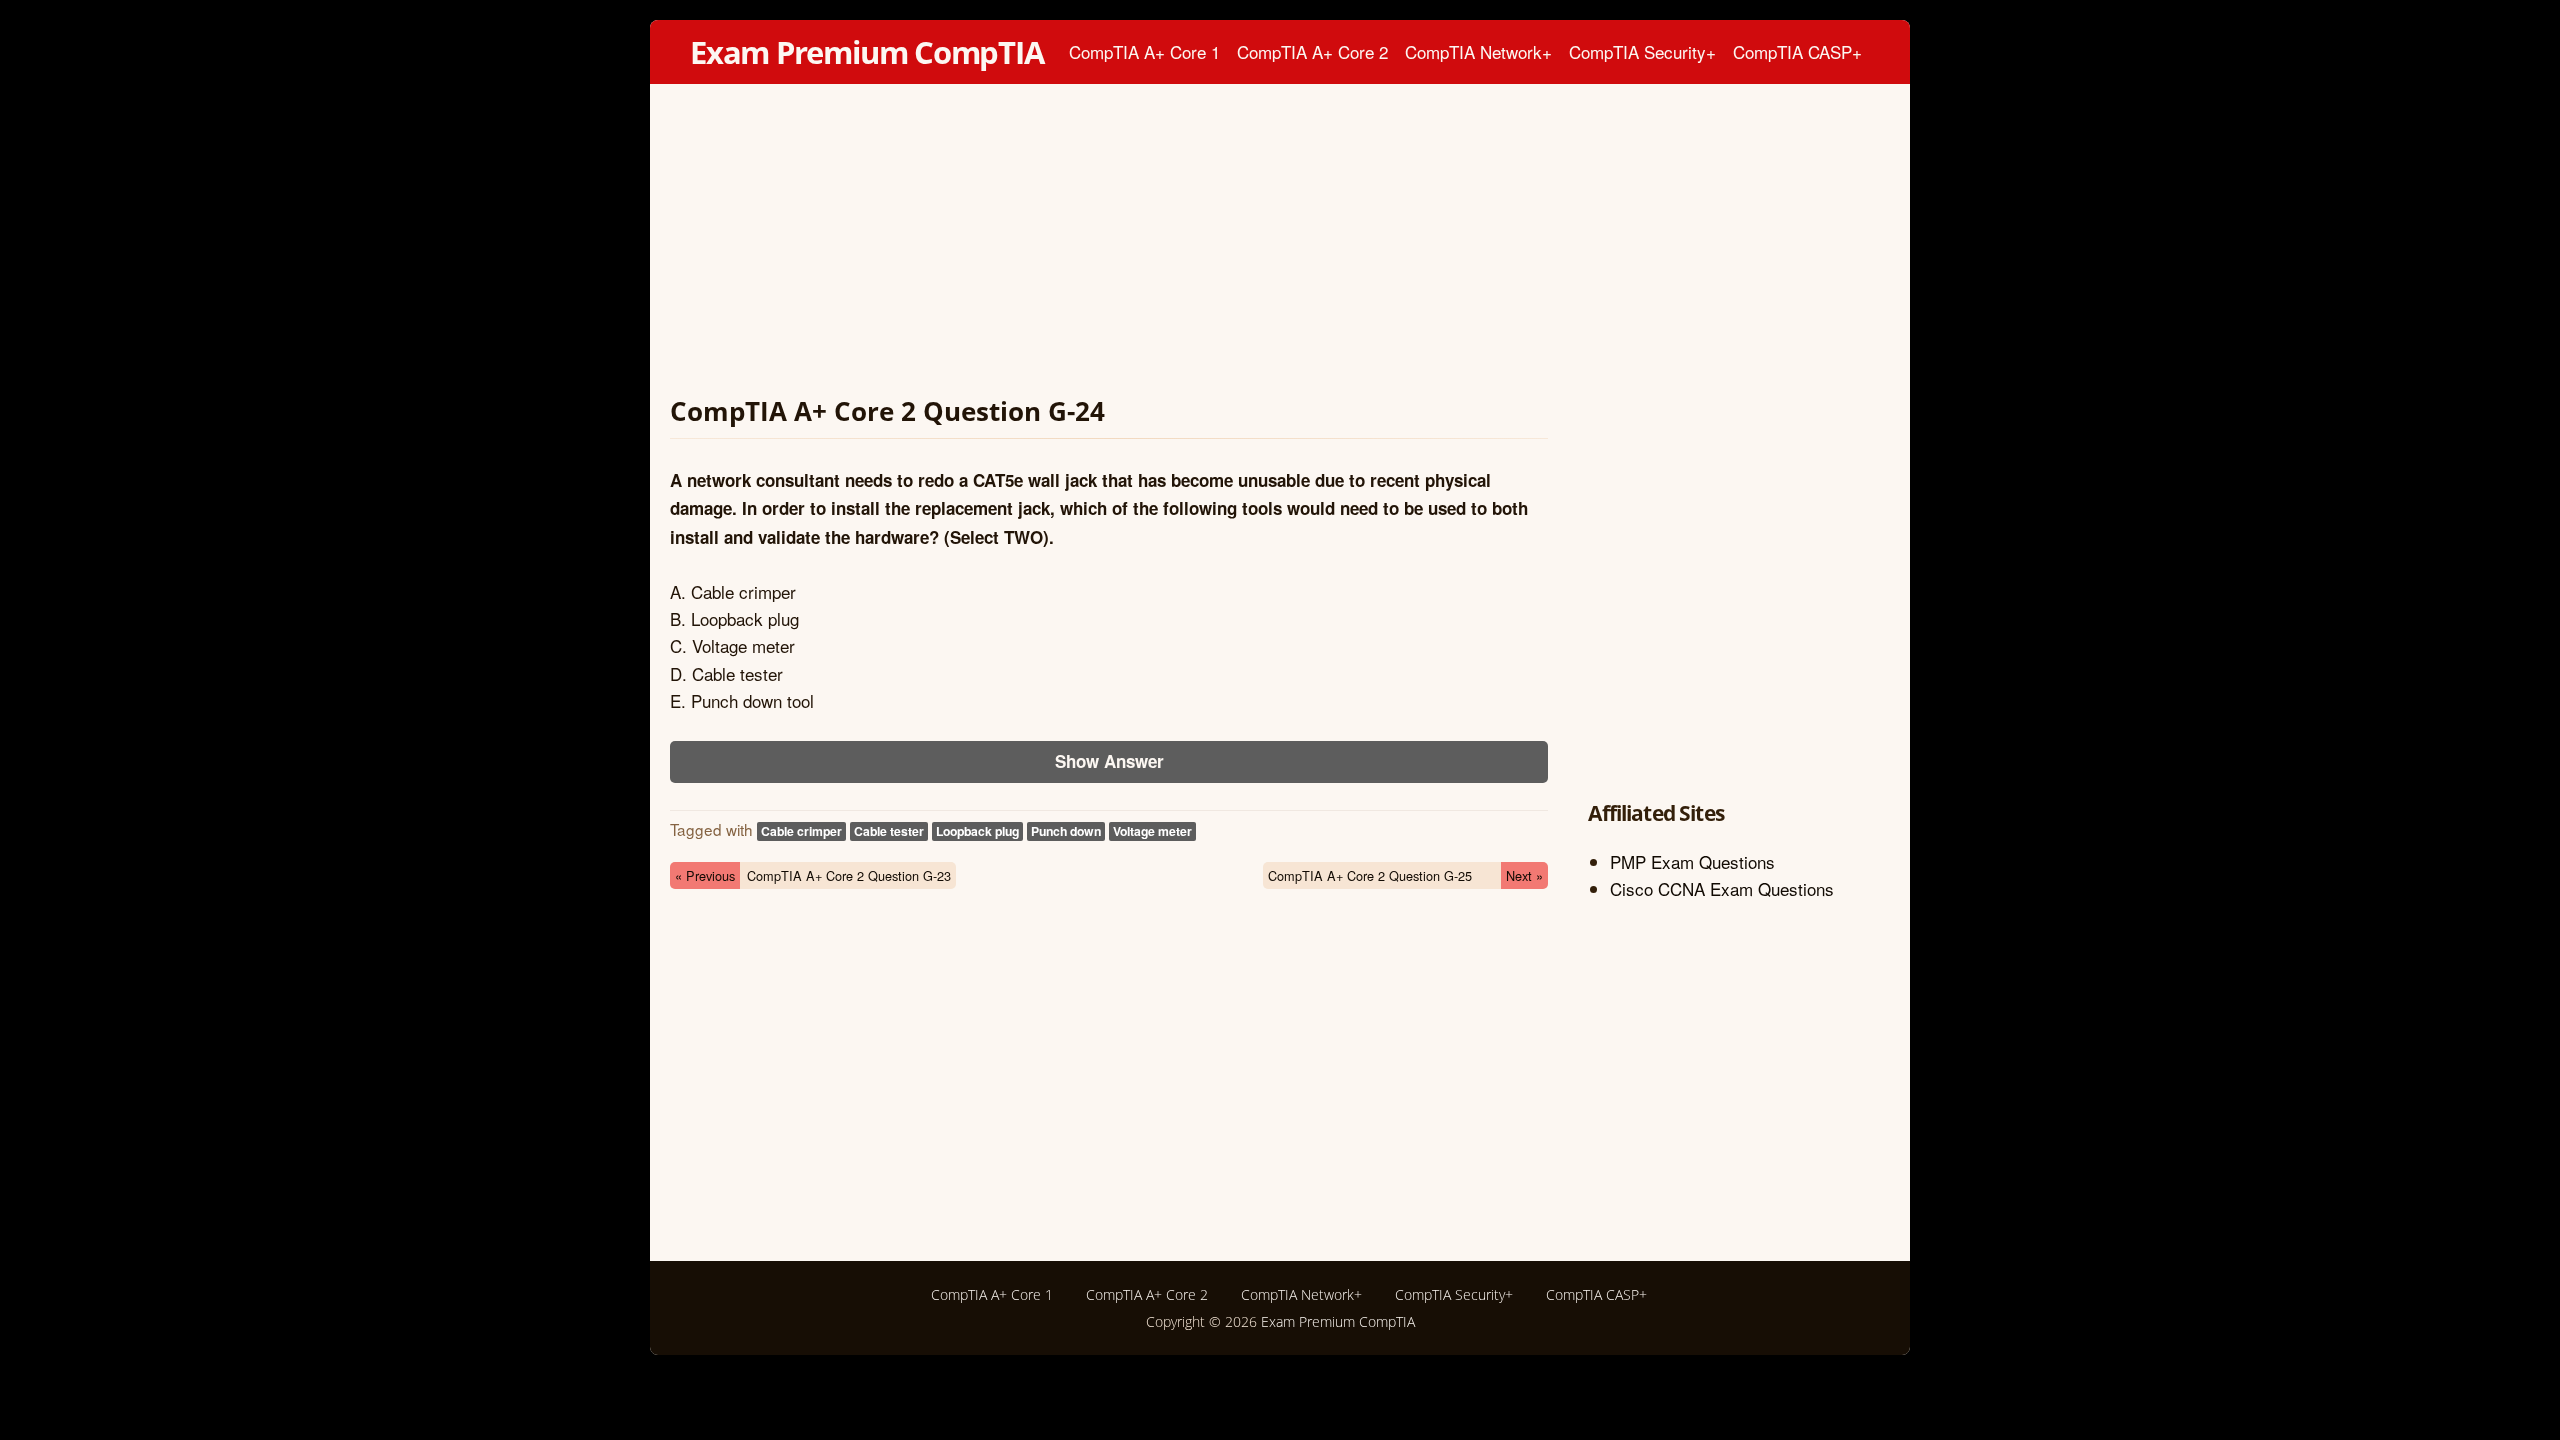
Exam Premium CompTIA (867, 52)
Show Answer (1109, 761)
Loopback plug (977, 831)
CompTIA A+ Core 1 (1144, 51)
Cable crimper (801, 831)
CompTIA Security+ (1642, 51)
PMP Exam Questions (1692, 861)
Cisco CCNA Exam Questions (1722, 888)
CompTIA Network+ (1478, 51)
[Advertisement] (1109, 244)
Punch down (1066, 831)
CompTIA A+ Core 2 (1312, 51)
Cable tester (889, 831)
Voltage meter (1152, 831)
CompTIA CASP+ (1797, 51)
